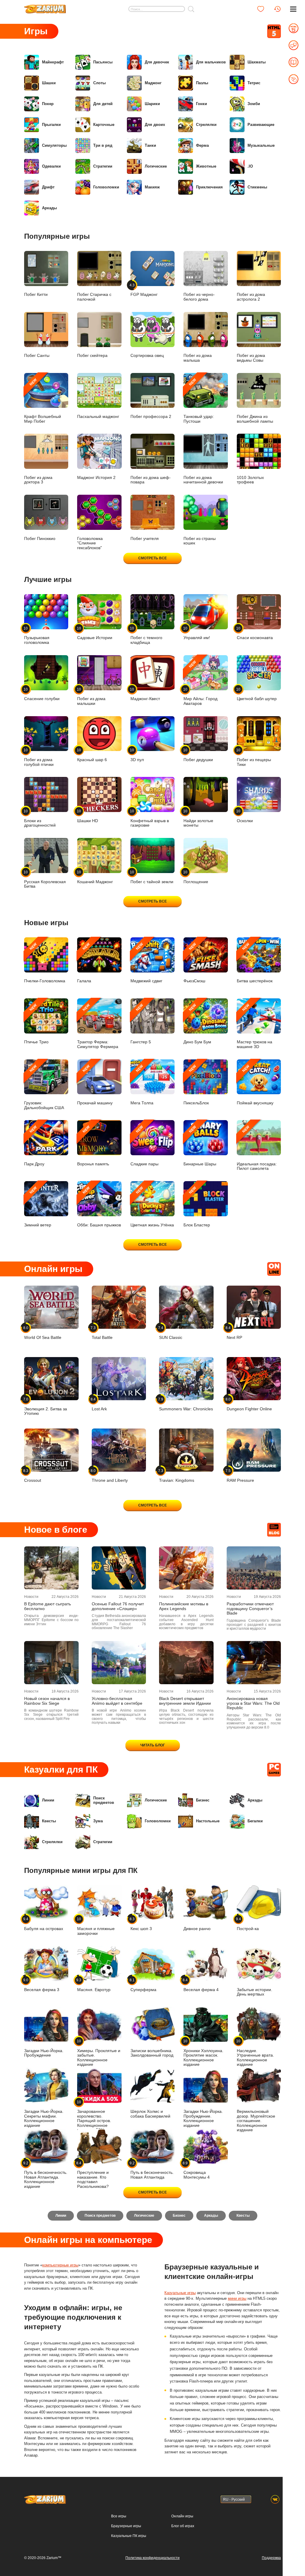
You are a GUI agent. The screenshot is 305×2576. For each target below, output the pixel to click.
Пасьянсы (103, 62)
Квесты (49, 1821)
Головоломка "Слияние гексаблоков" (90, 543)
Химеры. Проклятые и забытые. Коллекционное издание (99, 2053)
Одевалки (51, 166)
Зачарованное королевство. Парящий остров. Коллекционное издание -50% (94, 2116)
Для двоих (155, 125)
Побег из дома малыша (198, 358)
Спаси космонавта (255, 633)
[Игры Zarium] (45, 7)
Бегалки (255, 1821)
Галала (84, 963)
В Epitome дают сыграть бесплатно (48, 1606)
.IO (250, 166)
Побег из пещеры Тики (254, 757)
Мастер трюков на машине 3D (255, 1026)
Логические (156, 166)
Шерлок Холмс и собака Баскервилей (150, 2114)
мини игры (237, 2298)
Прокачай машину (95, 1085)
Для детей (103, 104)
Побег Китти (36, 295)
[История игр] (277, 9)
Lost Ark (99, 1404)
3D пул (137, 755)
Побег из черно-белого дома (199, 297)
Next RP (234, 1333)
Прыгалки (51, 125)
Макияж (152, 187)
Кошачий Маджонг (95, 877)
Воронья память (93, 1146)
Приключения (209, 187)
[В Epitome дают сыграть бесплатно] (51, 1568)
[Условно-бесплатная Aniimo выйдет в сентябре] (119, 1663)
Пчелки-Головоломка (45, 963)
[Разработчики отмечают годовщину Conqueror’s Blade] (254, 1568)
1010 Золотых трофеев (250, 480)
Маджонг (153, 83)
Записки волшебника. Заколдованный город (152, 2053)
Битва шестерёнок (255, 963)
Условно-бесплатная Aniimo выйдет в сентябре (117, 1701)
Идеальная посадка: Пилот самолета (257, 1148)
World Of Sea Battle (43, 1333)
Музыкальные (261, 145)
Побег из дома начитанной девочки (203, 480)
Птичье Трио (36, 1024)
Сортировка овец (147, 356)
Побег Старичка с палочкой (94, 297)
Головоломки (106, 187)
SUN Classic (171, 1333)
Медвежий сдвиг (146, 963)
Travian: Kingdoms (177, 1476)
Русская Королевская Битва (45, 879)
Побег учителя (145, 539)
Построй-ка (248, 1924)
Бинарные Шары (200, 1146)
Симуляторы (54, 145)
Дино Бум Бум (197, 1024)
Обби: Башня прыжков (99, 1207)
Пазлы (202, 83)
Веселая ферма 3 (42, 1985)
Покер (48, 104)
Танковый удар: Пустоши (199, 400)
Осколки (245, 816)
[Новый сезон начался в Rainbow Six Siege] (51, 1663)
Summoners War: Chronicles (186, 1404)
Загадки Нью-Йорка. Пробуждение (44, 2053)
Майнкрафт (53, 62)
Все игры (119, 2516)
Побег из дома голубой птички (39, 757)
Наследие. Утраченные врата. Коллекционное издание (255, 2053)
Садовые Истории (95, 633)
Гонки (201, 104)
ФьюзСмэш (194, 963)
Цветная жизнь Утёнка (152, 1207)
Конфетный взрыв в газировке (150, 818)
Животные (206, 166)
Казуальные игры (180, 2293)
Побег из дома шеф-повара (151, 480)
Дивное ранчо (197, 1929)
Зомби (254, 104)
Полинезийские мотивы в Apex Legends (184, 1606)
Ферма (202, 145)
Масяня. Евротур (94, 1985)
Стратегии (103, 166)
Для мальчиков (211, 62)
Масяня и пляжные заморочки (96, 1926)
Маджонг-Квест (145, 694)
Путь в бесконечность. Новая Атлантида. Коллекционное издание (46, 2175)
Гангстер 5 (141, 1024)
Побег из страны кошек (200, 541)
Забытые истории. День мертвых (255, 1992)
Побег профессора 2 (151, 417)
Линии (48, 1800)
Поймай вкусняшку (255, 1085)
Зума (98, 1821)
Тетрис (254, 83)
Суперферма (143, 1985)
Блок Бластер (197, 1207)
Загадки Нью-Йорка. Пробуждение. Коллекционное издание (203, 2118)
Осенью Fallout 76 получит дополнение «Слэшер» (118, 1606)
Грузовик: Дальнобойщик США (44, 1087)
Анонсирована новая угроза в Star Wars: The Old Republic (253, 1703)
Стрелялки (206, 125)
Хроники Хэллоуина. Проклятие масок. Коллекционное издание (203, 2053)
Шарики (152, 104)
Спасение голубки (42, 694)
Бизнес (203, 1800)
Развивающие (261, 125)
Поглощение (196, 877)
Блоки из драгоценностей (40, 818)
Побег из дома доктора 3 (38, 480)
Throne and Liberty (110, 1476)
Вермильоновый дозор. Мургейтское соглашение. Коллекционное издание (256, 2121)
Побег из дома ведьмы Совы (251, 358)
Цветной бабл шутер (257, 694)
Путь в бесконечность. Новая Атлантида (152, 2170)
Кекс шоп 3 (141, 1924)
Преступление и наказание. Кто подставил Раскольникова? (93, 2175)
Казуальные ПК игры (129, 2536)
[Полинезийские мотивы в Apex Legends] (186, 1568)
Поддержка (271, 2558)
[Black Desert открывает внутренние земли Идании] (186, 1663)
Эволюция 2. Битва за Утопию (46, 1407)
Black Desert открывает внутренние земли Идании (185, 1701)
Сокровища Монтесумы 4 (197, 2170)
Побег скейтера (92, 356)
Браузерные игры (126, 2526)
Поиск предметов (104, 1800)
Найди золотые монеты (198, 818)
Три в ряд (103, 145)
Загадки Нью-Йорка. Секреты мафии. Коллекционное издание (44, 2118)
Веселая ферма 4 (201, 1985)
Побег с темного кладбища (146, 635)
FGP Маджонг (144, 290)
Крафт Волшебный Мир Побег (43, 400)
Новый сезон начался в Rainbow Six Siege (47, 1701)
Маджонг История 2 (96, 478)
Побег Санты (37, 356)
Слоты (99, 83)
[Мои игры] (261, 9)
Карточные (104, 125)
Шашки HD (88, 816)
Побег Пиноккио (40, 539)
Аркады (49, 208)
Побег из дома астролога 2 (251, 297)
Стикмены (257, 187)
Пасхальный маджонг (98, 417)
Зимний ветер (38, 1207)
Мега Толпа (142, 1085)
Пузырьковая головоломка (37, 635)
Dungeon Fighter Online (249, 1404)
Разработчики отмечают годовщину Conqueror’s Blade (250, 1609)
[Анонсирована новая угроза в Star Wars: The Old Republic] (254, 1663)
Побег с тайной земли (152, 877)
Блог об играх (183, 2526)
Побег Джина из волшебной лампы (255, 419)
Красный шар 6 (92, 755)
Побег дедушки (198, 755)
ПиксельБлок (196, 1085)
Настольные (208, 1821)
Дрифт (48, 187)
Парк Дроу (34, 1146)
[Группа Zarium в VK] (275, 2499)
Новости (31, 1597)
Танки (150, 145)
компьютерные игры (60, 2265)
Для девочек (157, 62)
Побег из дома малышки (91, 696)
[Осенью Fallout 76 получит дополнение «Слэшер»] (119, 1568)
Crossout (33, 1476)
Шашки (49, 83)
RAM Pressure (240, 1476)
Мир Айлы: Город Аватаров (200, 683)
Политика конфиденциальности (152, 2558)
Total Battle (102, 1333)
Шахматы (257, 62)
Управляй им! (197, 633)
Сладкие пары (144, 1146)
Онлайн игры (182, 2516)
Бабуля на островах (44, 1924)
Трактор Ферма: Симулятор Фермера (98, 1026)
